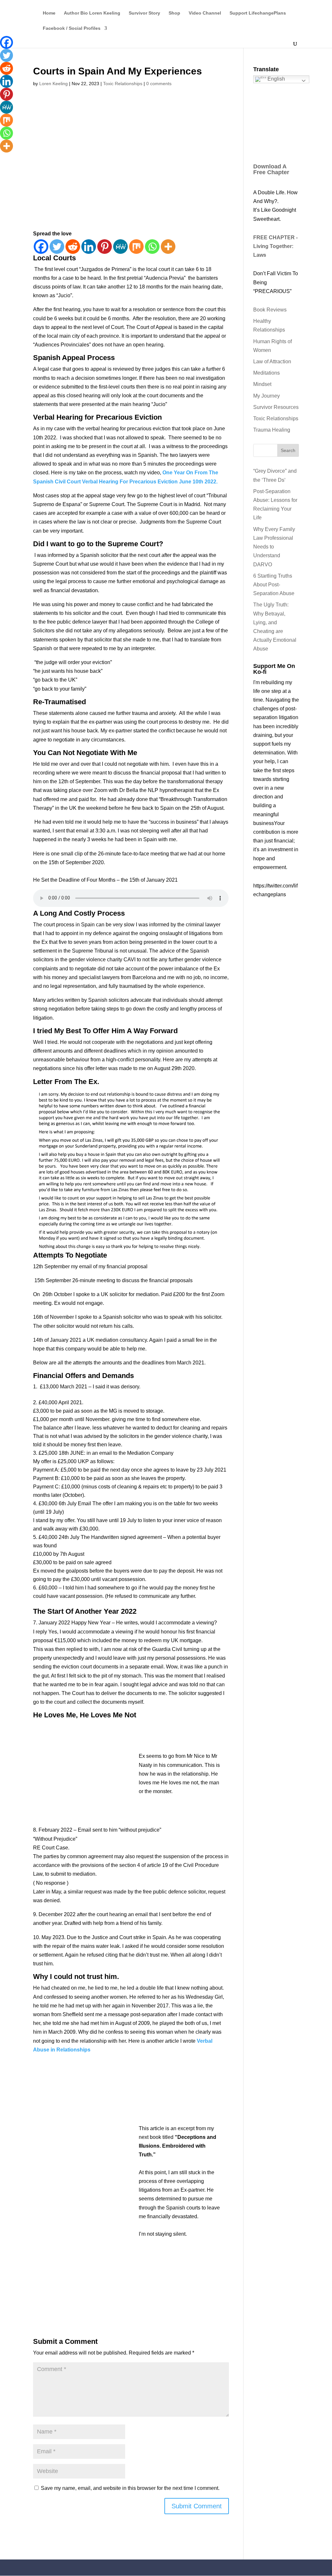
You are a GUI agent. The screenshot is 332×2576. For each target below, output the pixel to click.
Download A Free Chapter (271, 169)
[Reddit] (73, 247)
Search (288, 450)
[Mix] (136, 247)
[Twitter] (57, 247)
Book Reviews (270, 310)
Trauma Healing (272, 430)
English (276, 79)
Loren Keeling (53, 84)
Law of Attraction (272, 362)
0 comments (159, 84)
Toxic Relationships (123, 84)
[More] (168, 247)
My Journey (267, 396)
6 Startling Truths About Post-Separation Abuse (274, 585)
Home (49, 13)
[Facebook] (41, 247)
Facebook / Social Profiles (72, 28)
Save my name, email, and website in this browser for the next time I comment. (130, 2488)
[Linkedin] (89, 247)
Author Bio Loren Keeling (92, 13)
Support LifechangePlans (258, 13)
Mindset (262, 384)
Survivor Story (144, 13)
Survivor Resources (276, 407)
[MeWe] (120, 247)
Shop (174, 13)
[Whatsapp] (152, 247)
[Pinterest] (105, 247)
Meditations (267, 373)
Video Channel (205, 13)
